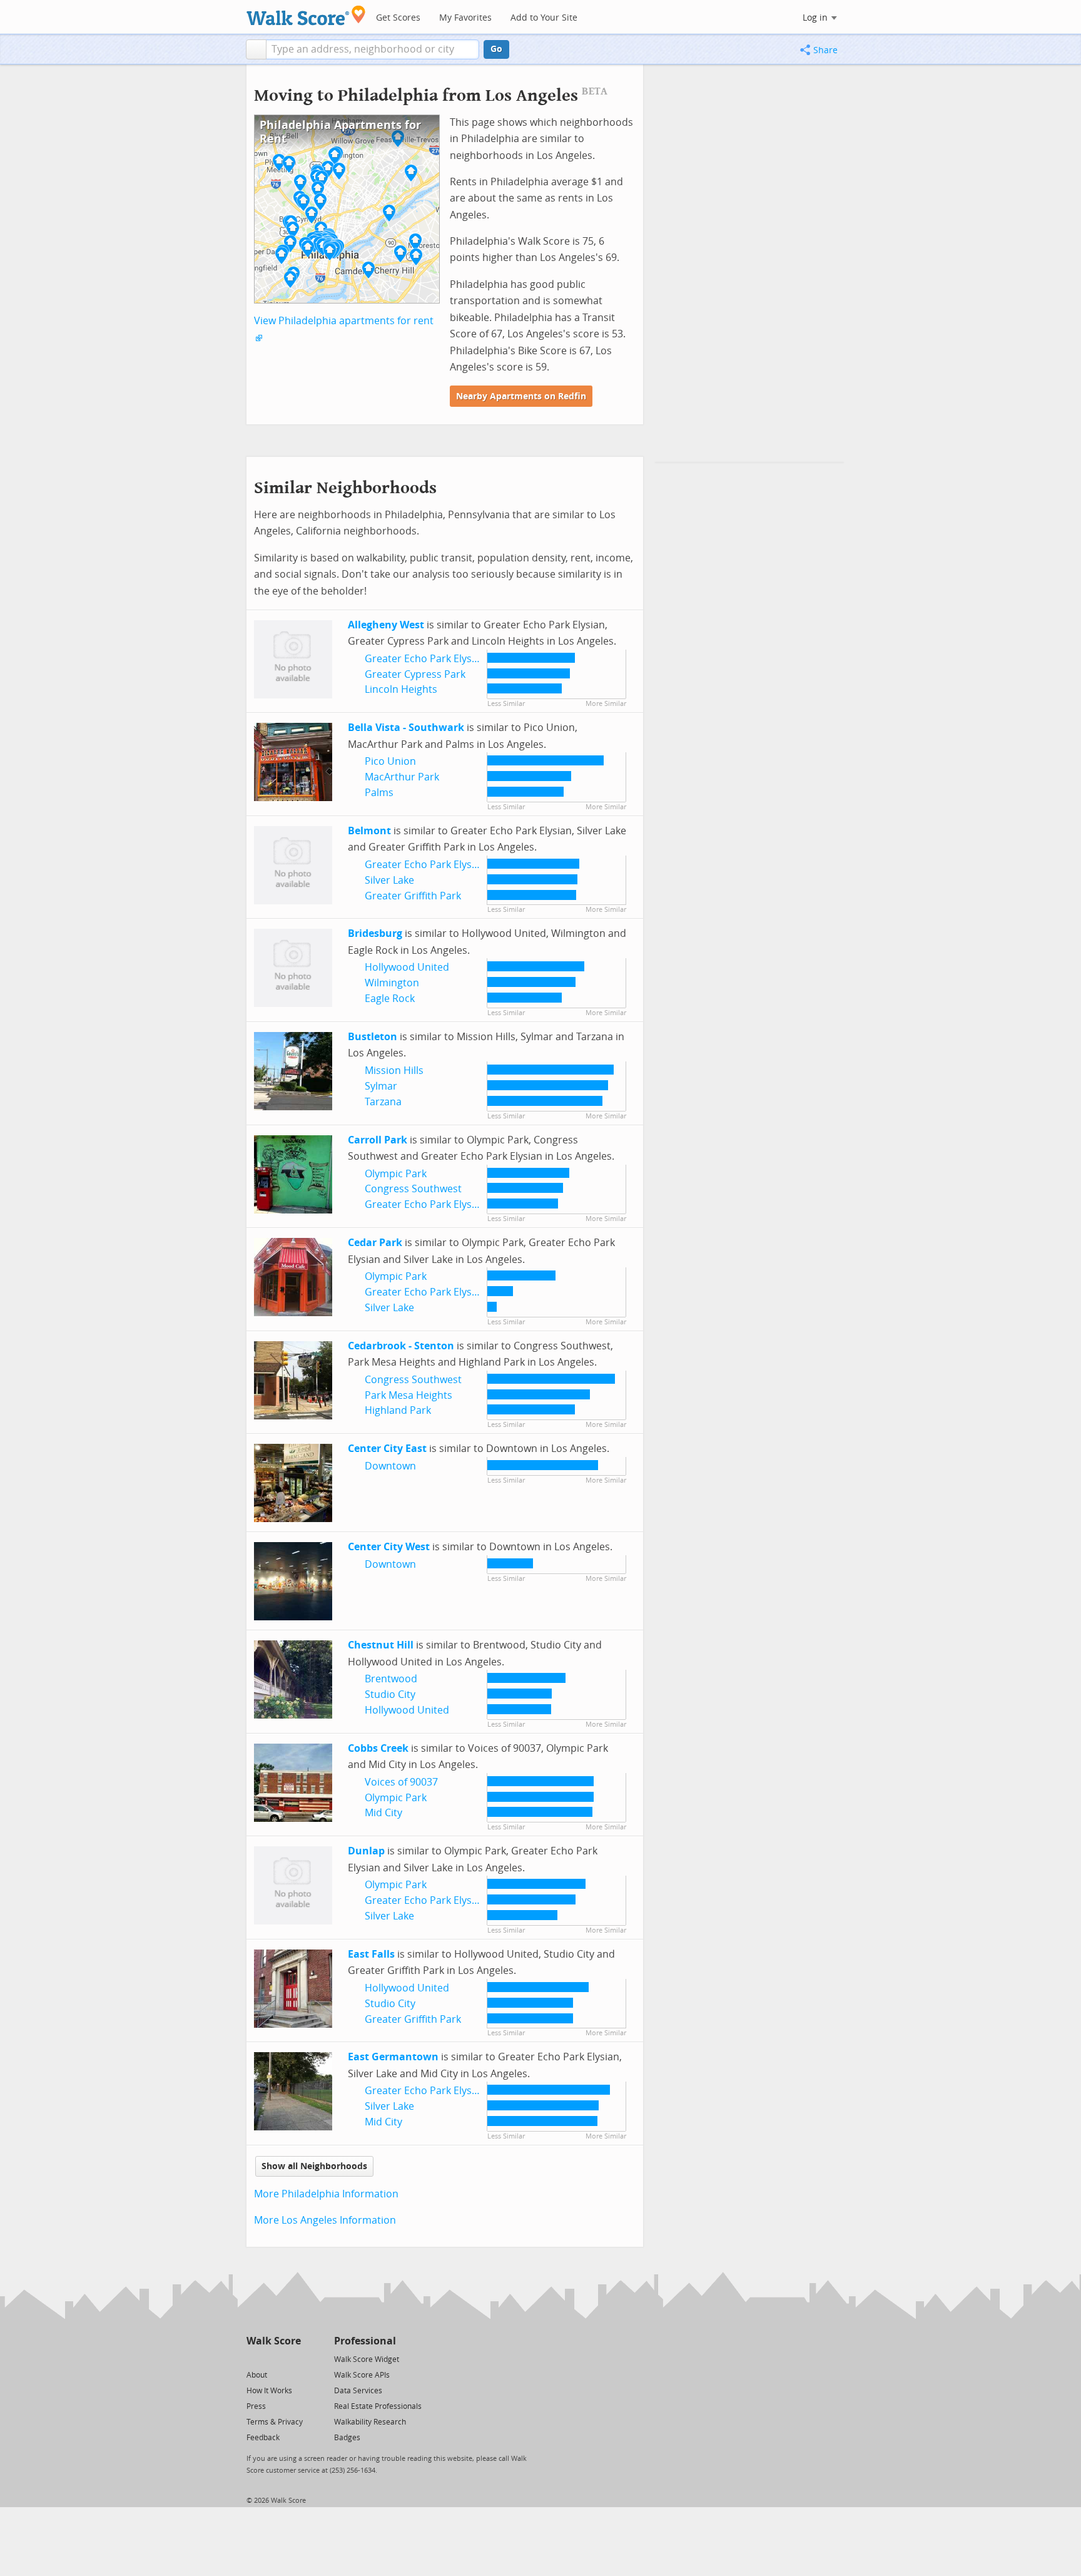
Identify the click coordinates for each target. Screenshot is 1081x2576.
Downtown (390, 1466)
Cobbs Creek (378, 1748)
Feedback (263, 2438)
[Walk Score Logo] (306, 15)
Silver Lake (389, 880)
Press (256, 2406)
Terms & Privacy (275, 2422)
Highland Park (398, 1410)
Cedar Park (375, 1243)
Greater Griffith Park (413, 896)
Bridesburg (375, 933)
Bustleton (373, 1037)
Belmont (369, 831)
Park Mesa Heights (409, 1395)
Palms (379, 793)
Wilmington (392, 983)
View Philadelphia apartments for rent (344, 321)
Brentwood (391, 1679)
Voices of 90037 (401, 1782)
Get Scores (398, 18)
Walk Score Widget (367, 2359)
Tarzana (383, 1102)
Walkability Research (370, 2422)
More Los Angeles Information (325, 2220)
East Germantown (393, 2057)
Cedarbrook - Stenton (401, 1346)
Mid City (383, 1813)
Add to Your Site (544, 18)
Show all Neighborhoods (314, 2166)
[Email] (292, 2359)
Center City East (387, 1449)
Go (496, 49)
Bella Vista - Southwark (406, 728)
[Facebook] (273, 2359)
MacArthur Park (402, 777)
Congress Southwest (413, 1189)
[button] (256, 49)
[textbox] (373, 49)
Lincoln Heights (401, 689)
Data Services (358, 2391)
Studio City (390, 1694)
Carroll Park (378, 1140)
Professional (365, 2341)
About (257, 2375)
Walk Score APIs (362, 2375)
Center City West (389, 1547)
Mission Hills (394, 1071)
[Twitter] (254, 2359)
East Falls (371, 1954)
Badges (347, 2438)
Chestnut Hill (381, 1645)
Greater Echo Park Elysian (425, 659)
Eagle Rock (390, 999)
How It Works (269, 2391)
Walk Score (274, 2341)
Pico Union (390, 761)
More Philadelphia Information (326, 2194)
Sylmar (381, 1086)
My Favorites (465, 18)
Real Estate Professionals (378, 2406)
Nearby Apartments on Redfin (521, 396)
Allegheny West (386, 625)
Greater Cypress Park (415, 674)
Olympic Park (396, 1174)
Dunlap (366, 1851)
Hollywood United (407, 967)
